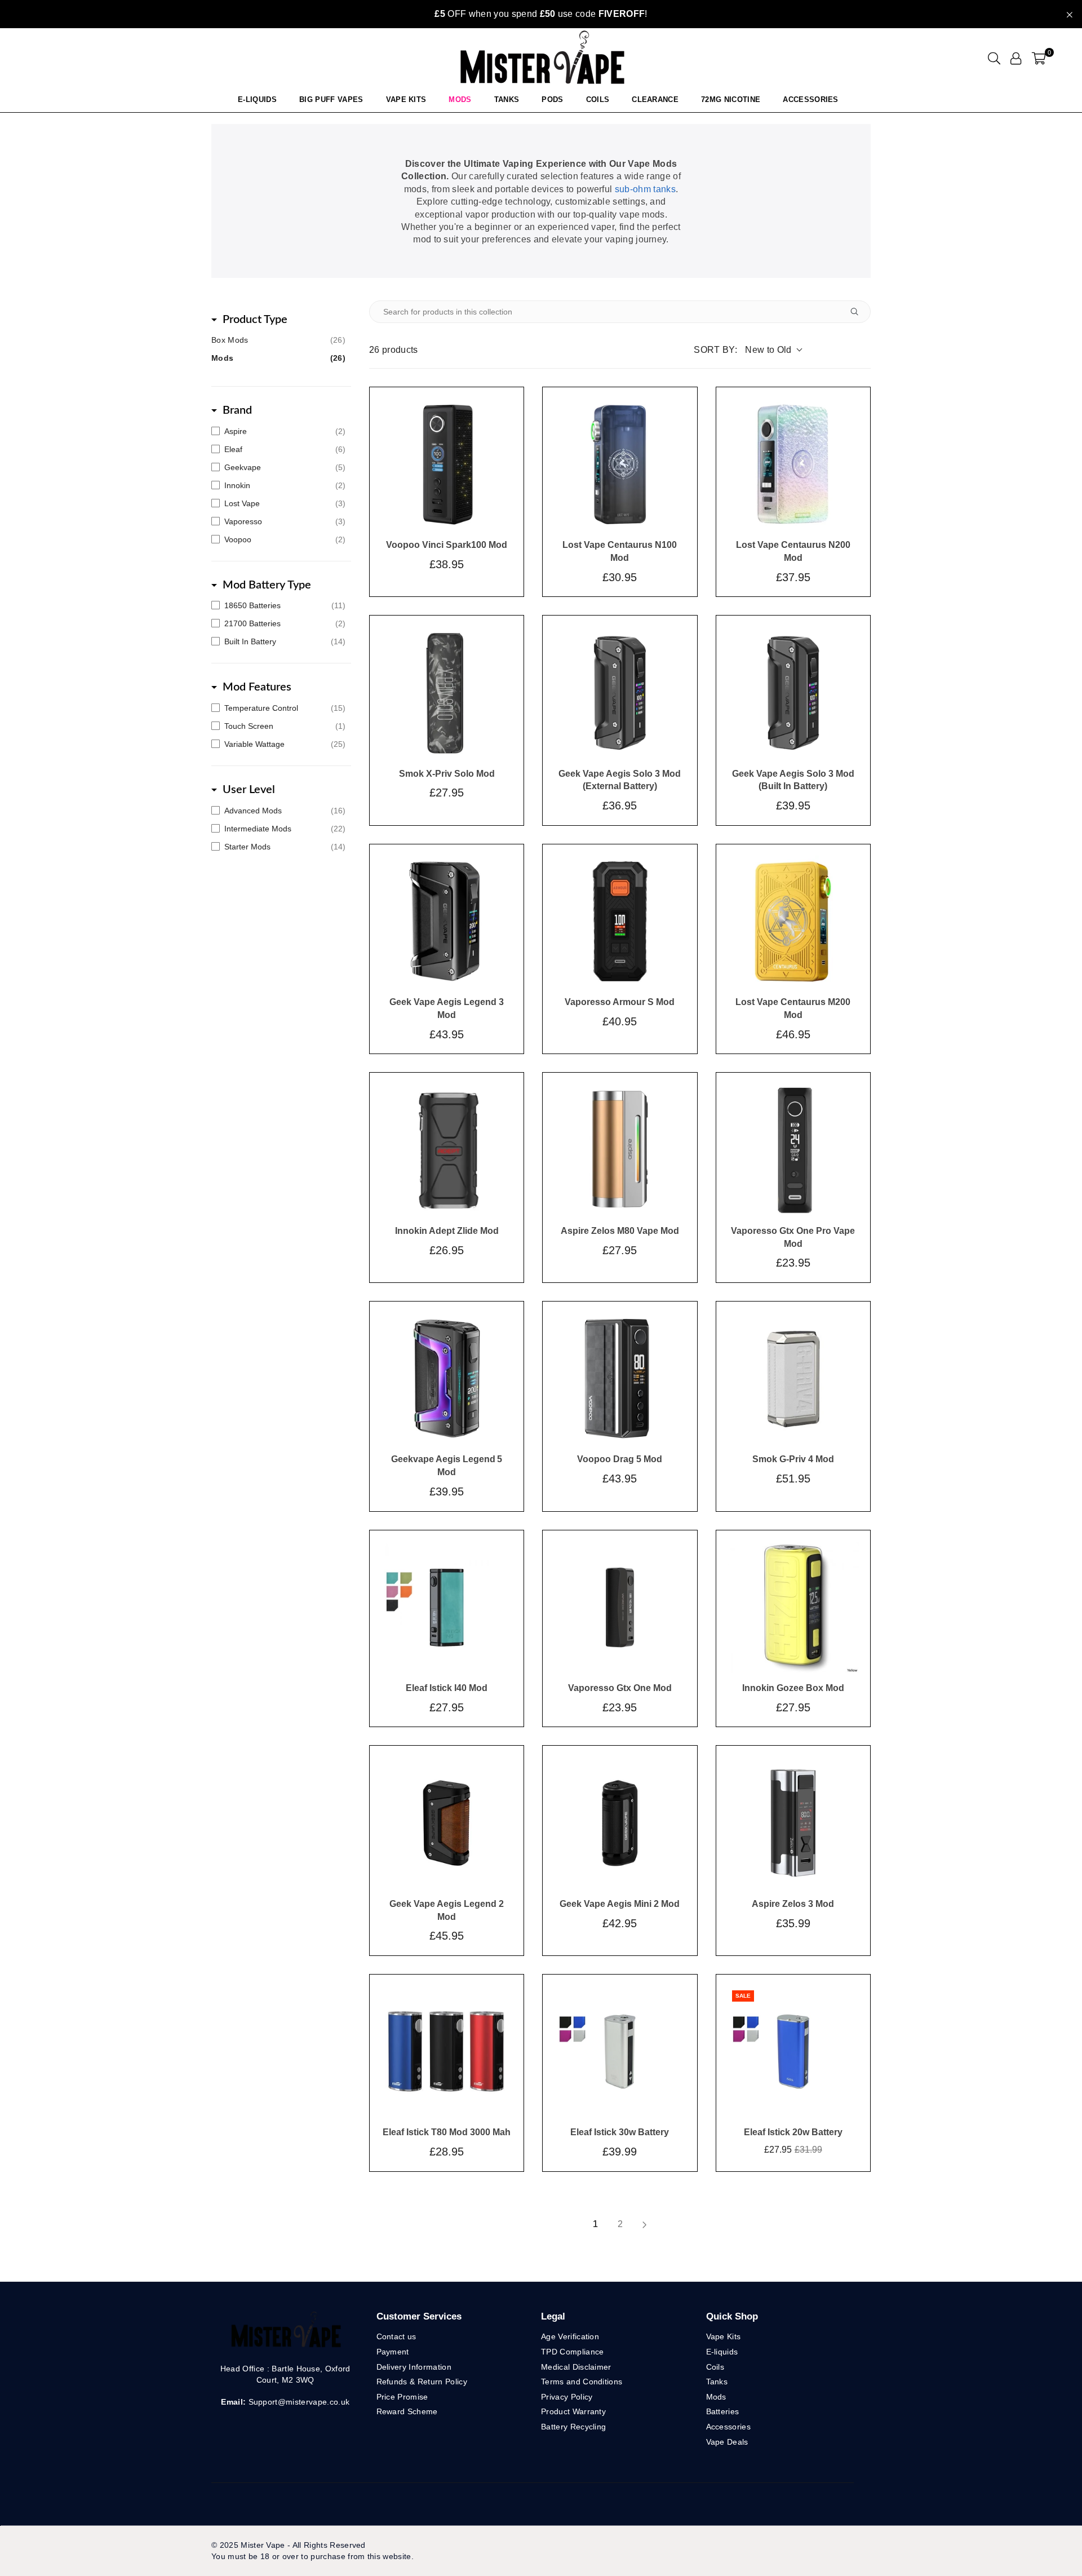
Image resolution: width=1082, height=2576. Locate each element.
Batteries (723, 2411)
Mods (460, 99)
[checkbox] (278, 431)
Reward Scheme (407, 2411)
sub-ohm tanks (645, 189)
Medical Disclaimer (576, 2367)
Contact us (396, 2336)
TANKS (507, 99)
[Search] (994, 58)
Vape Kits (406, 99)
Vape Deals (727, 2442)
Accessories (811, 99)
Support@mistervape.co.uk (298, 2402)
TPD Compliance (572, 2352)
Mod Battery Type (267, 585)
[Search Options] (859, 312)
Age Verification (570, 2336)
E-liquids (722, 2352)
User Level (249, 790)
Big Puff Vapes (331, 99)
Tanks (717, 2382)
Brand (237, 410)
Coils (598, 99)
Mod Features (257, 687)
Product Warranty (573, 2411)
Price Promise (402, 2397)
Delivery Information (414, 2367)
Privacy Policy (567, 2397)
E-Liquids (257, 99)
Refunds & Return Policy (422, 2382)
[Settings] (1016, 58)
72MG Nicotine (731, 99)
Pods (552, 99)
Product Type (255, 320)
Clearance (655, 99)
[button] (1039, 58)
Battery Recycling (573, 2427)
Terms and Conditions (582, 2382)
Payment (393, 2352)
